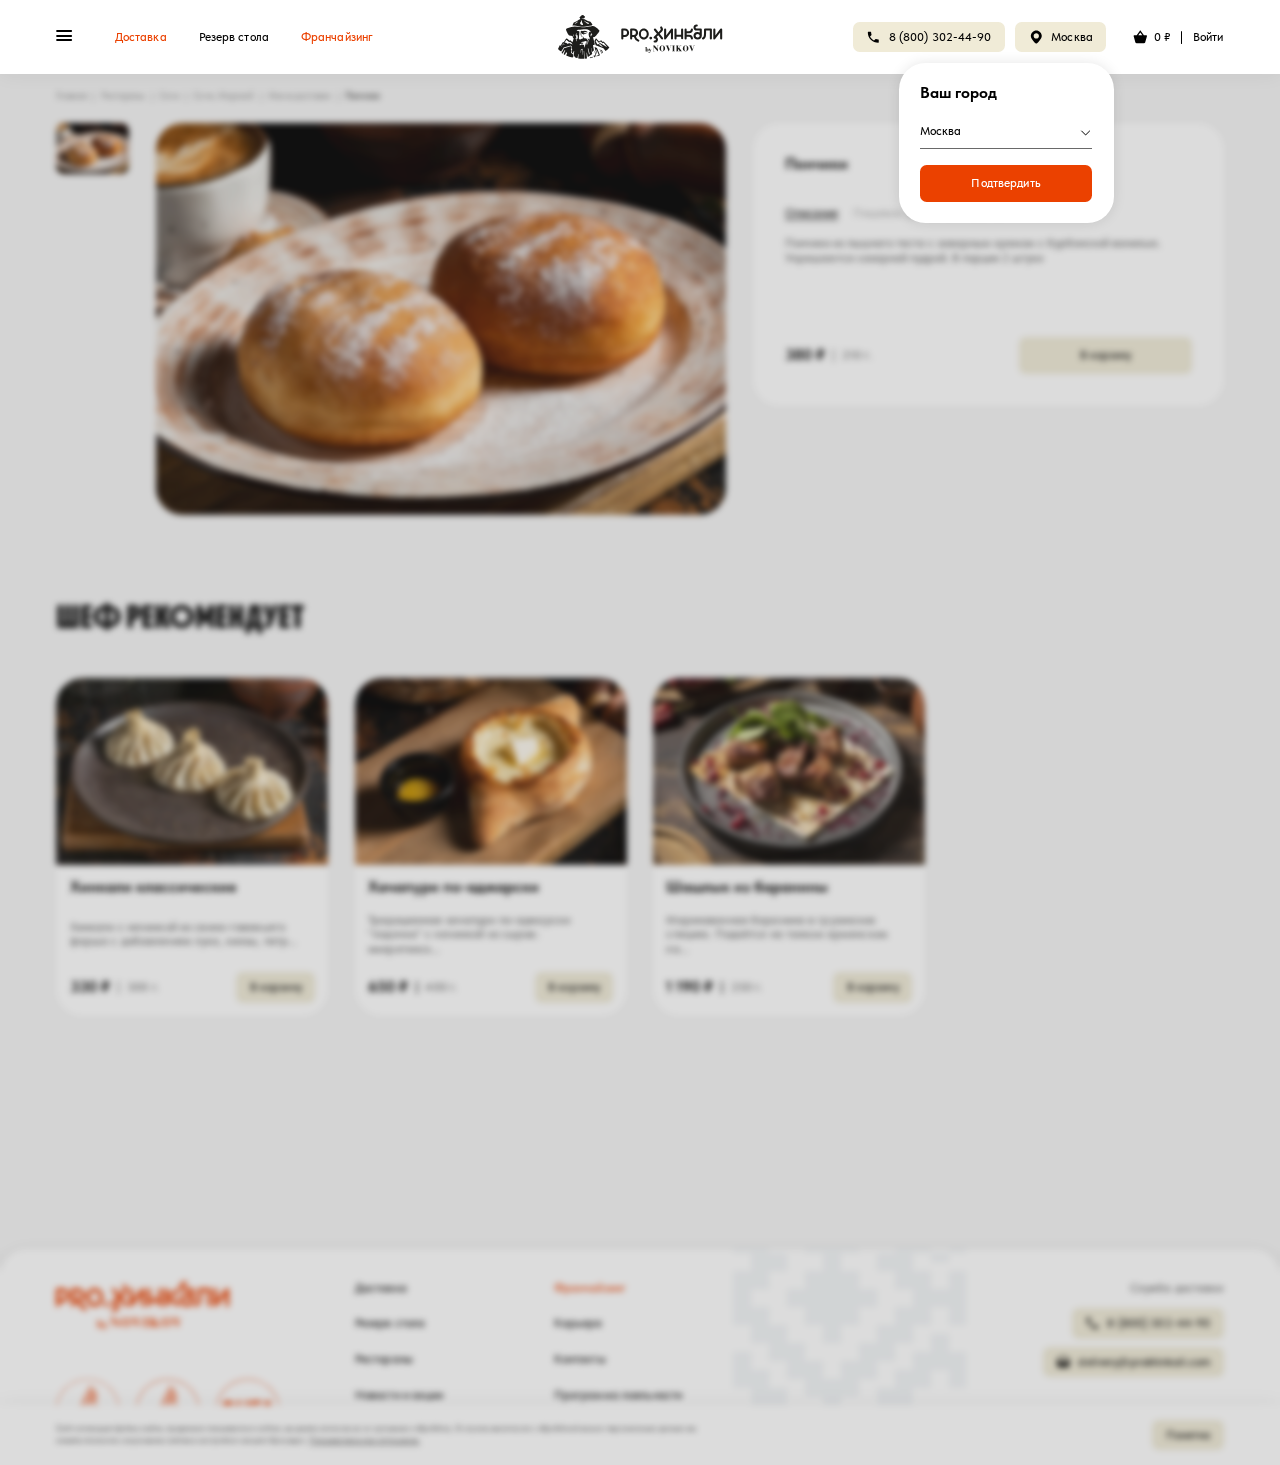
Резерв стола (234, 37)
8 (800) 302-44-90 (940, 37)
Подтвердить (1005, 183)
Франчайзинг (337, 37)
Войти (1208, 37)
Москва (1072, 37)
